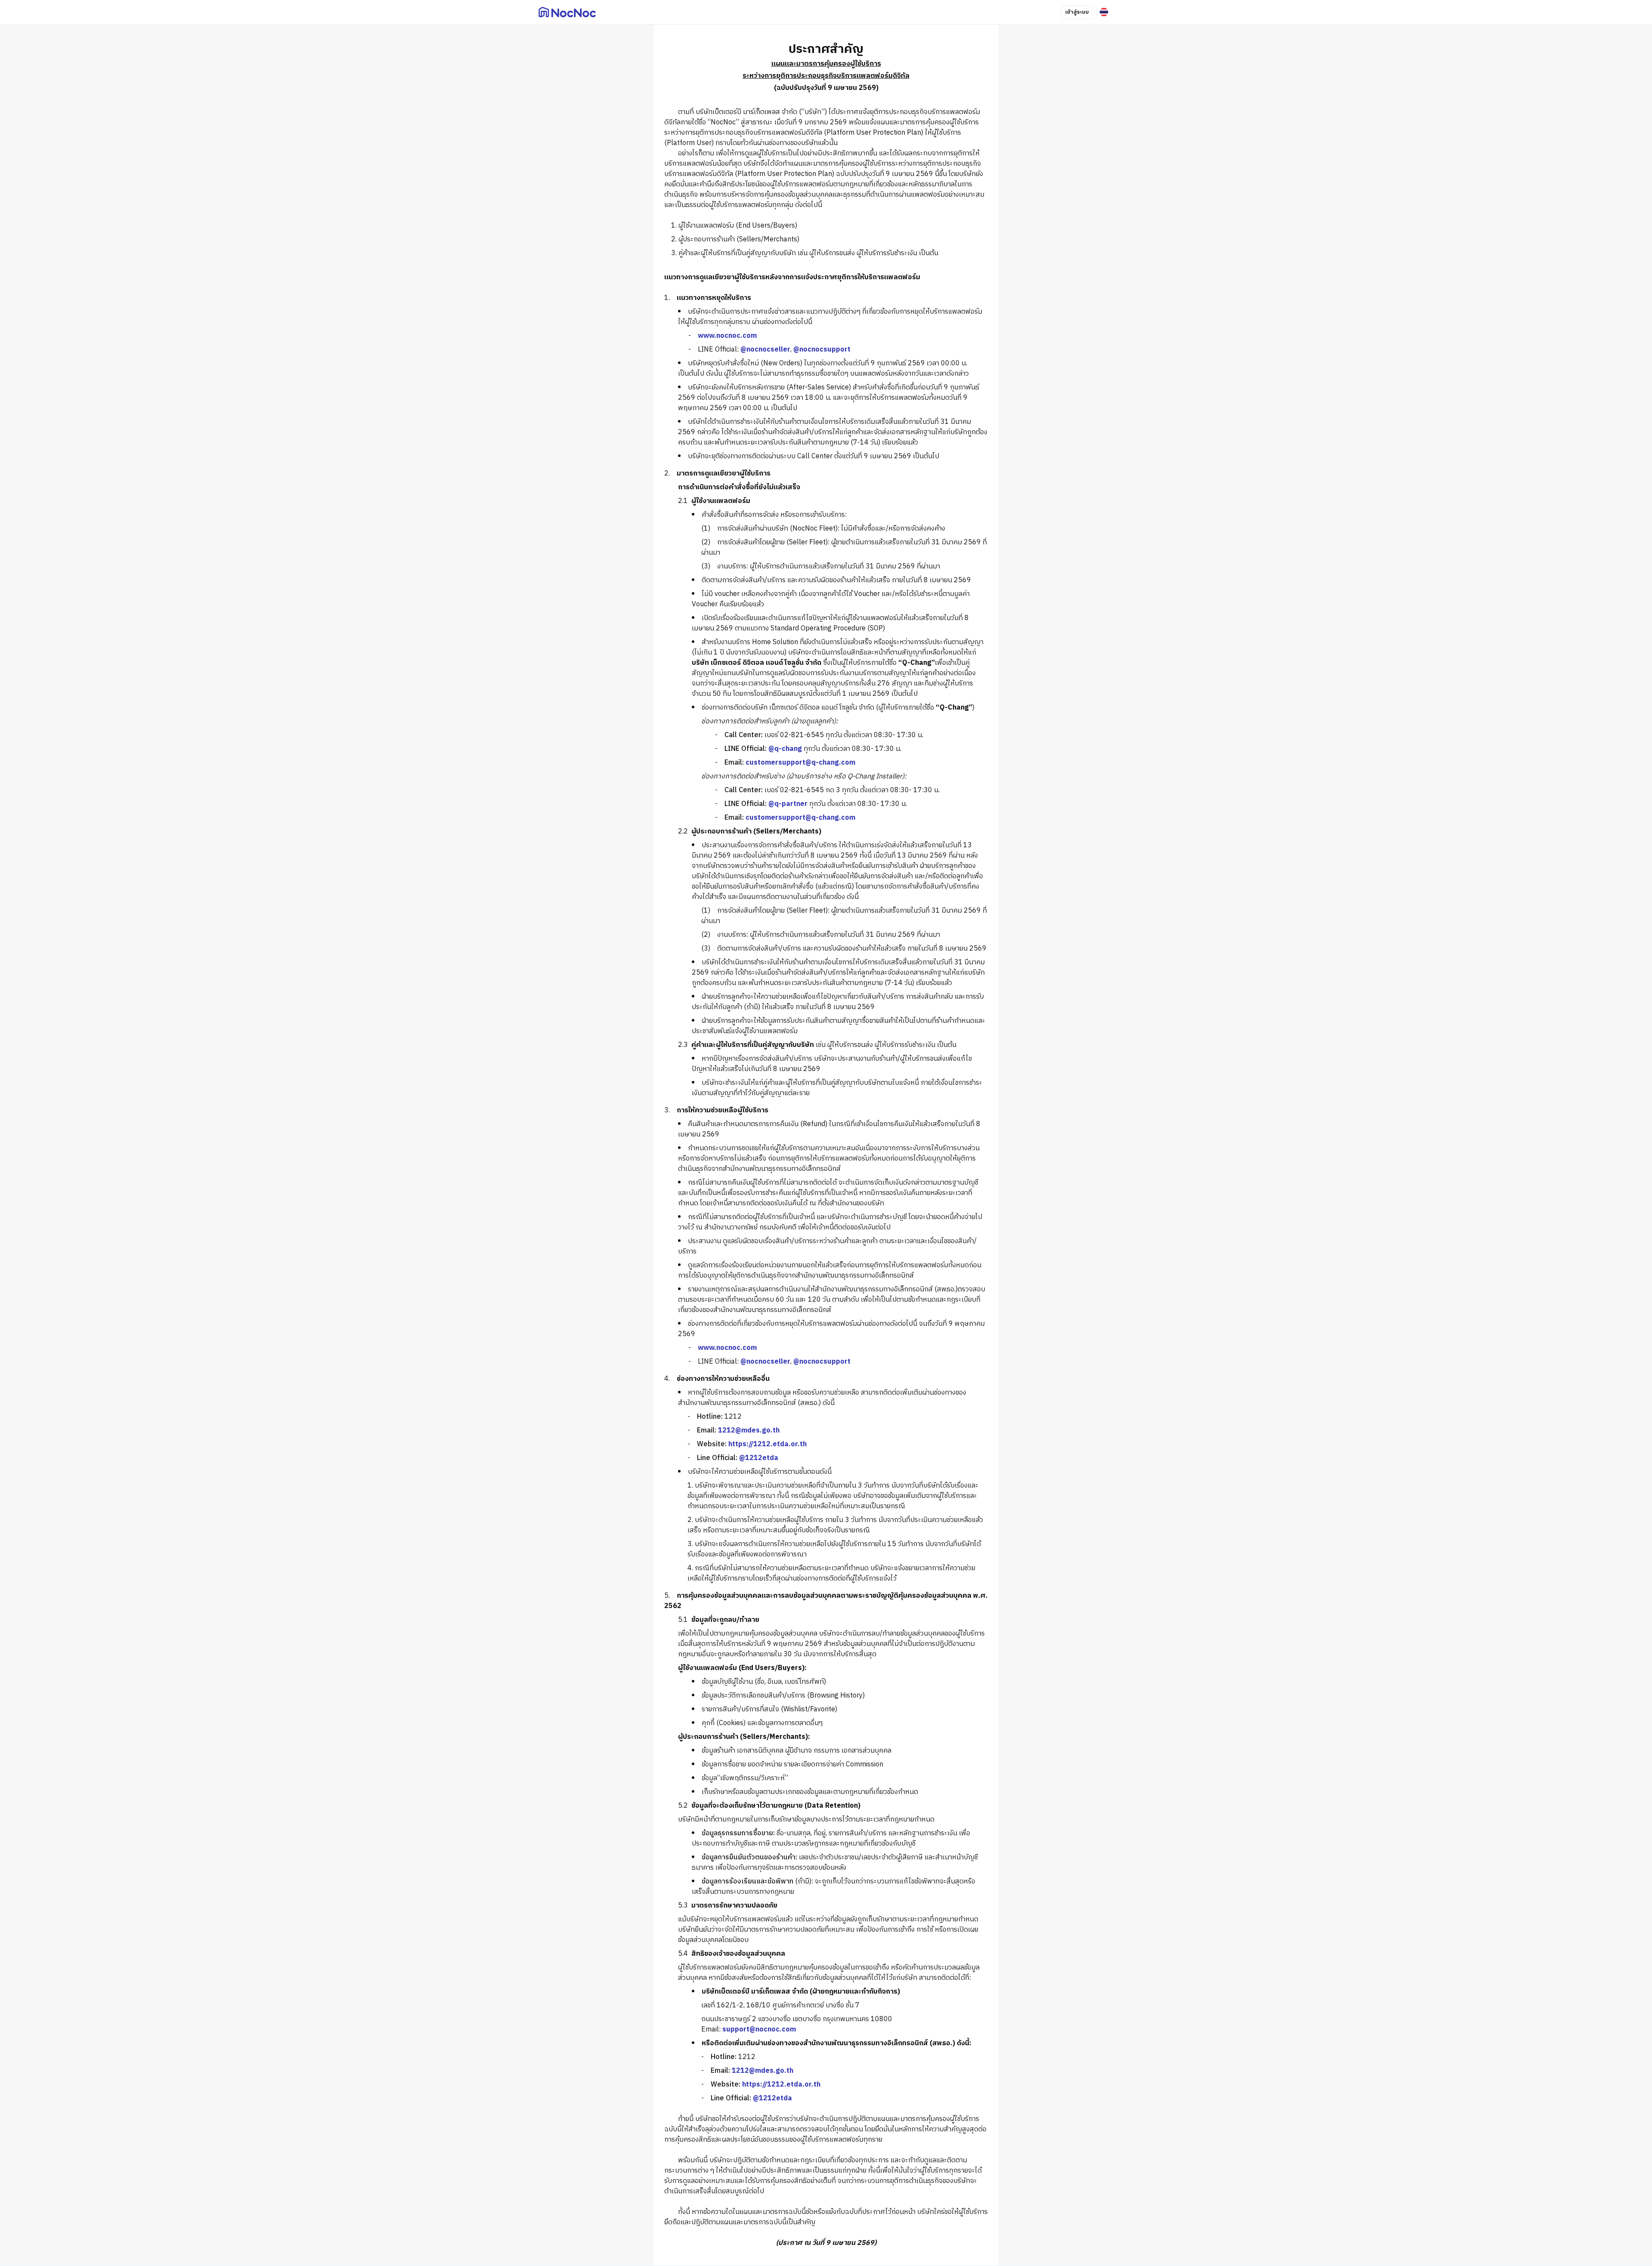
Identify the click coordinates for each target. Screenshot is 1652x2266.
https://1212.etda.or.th (767, 1444)
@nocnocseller (765, 350)
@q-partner (788, 804)
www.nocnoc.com (727, 336)
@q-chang (785, 749)
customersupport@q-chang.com (800, 763)
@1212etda (759, 1458)
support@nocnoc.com (759, 2030)
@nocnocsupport (822, 350)
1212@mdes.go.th (749, 1431)
